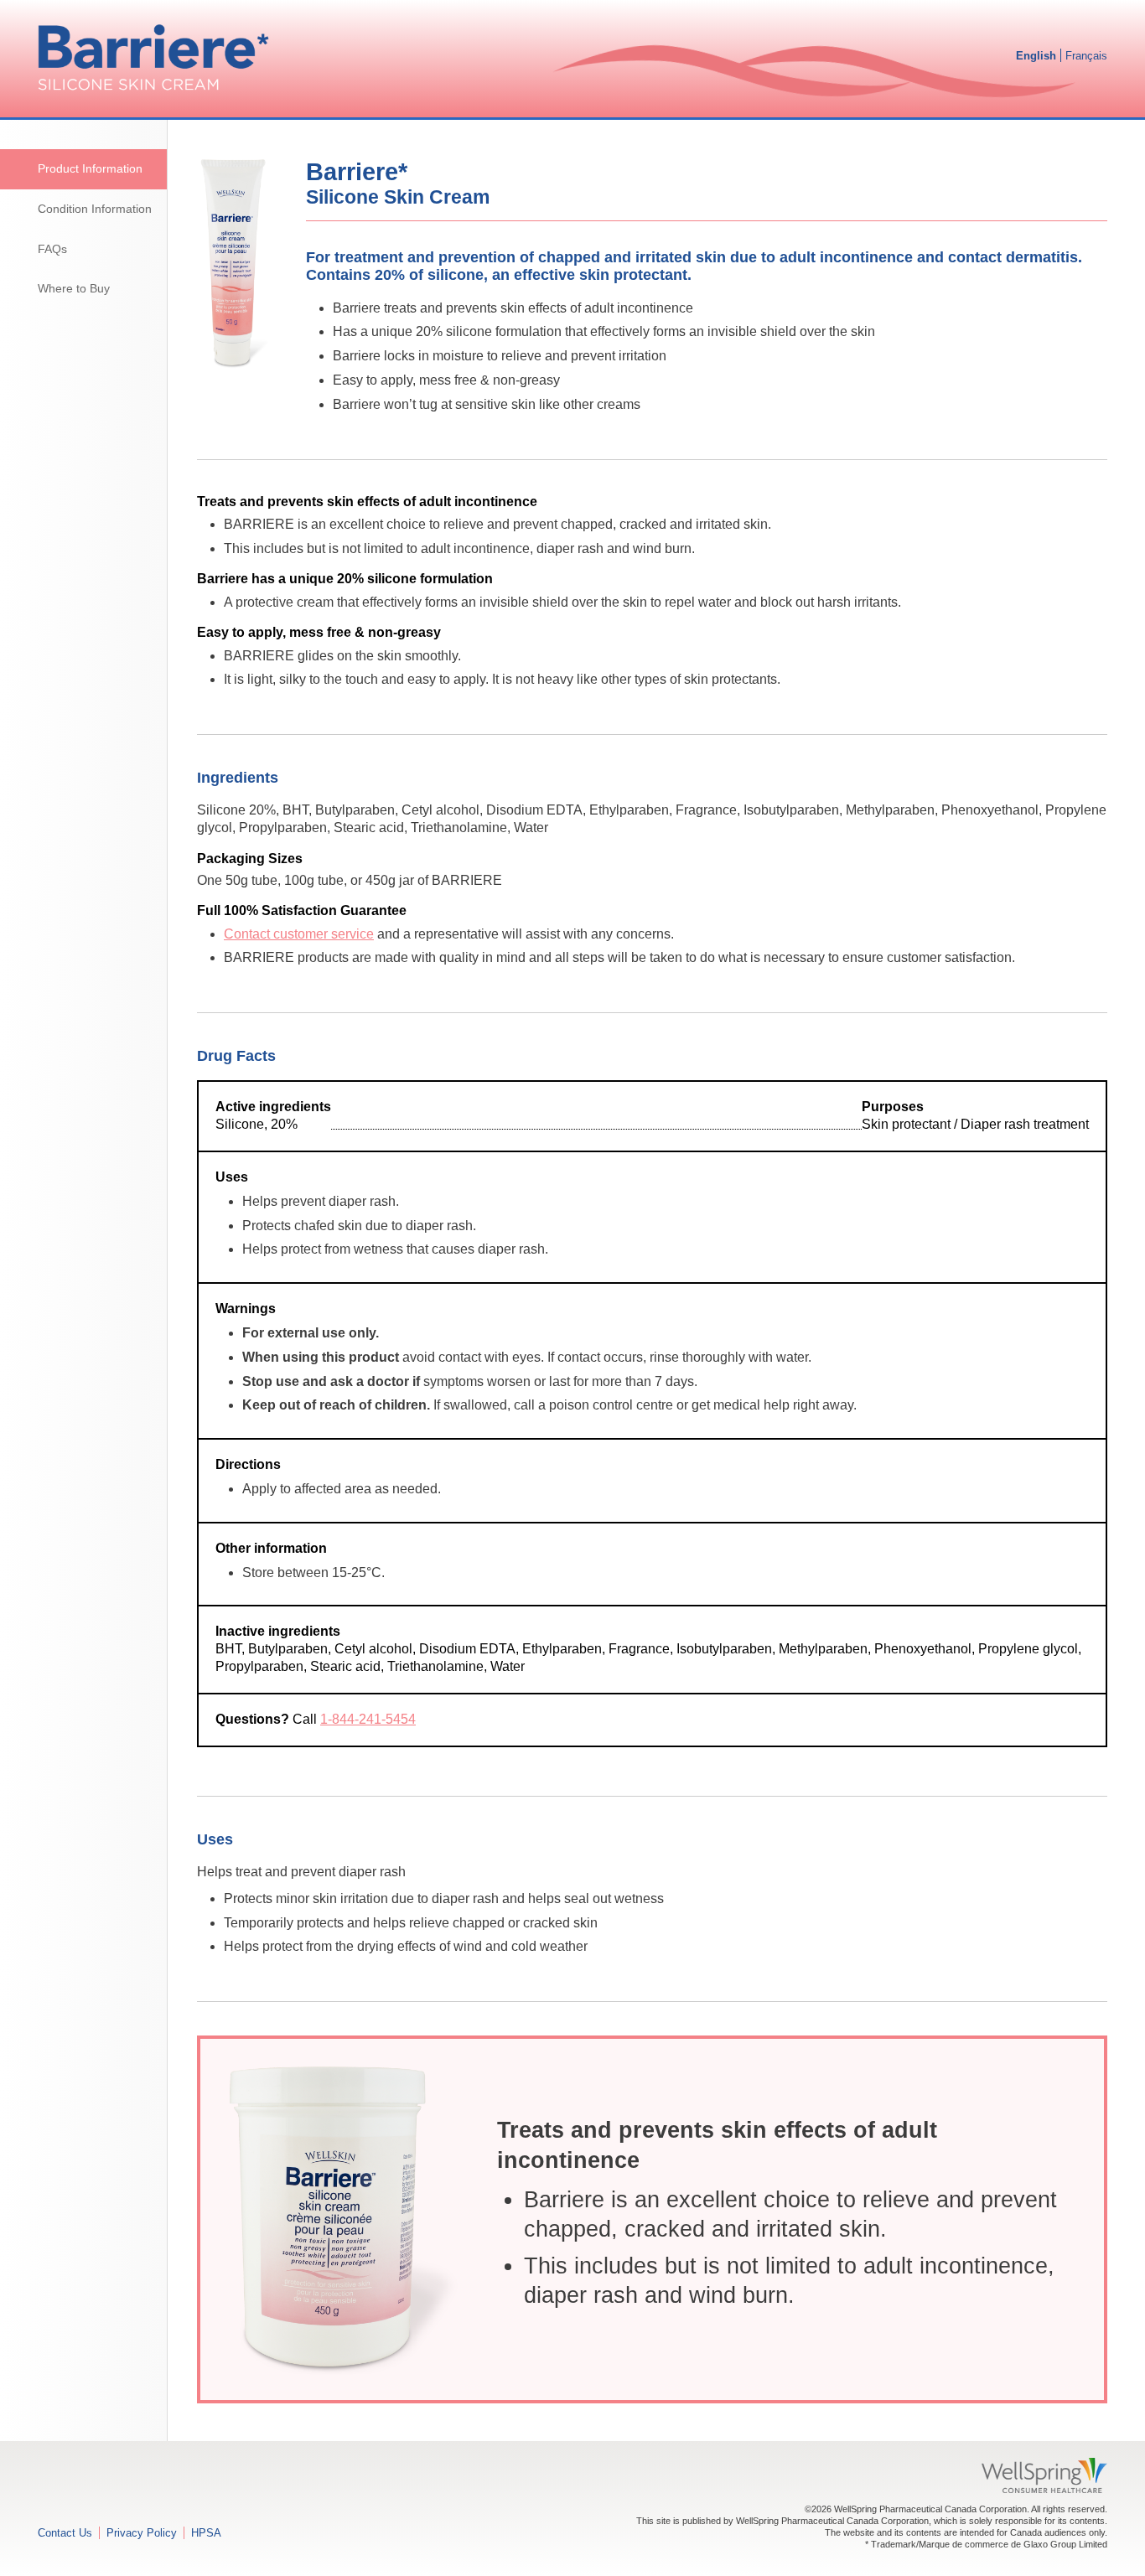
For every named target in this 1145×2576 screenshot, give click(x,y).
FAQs (52, 249)
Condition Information (95, 209)
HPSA (206, 2533)
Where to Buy (74, 289)
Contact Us (65, 2533)
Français (1086, 56)
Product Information (90, 169)
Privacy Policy (142, 2533)
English (1036, 56)
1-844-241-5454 (368, 1719)
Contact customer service (299, 934)
